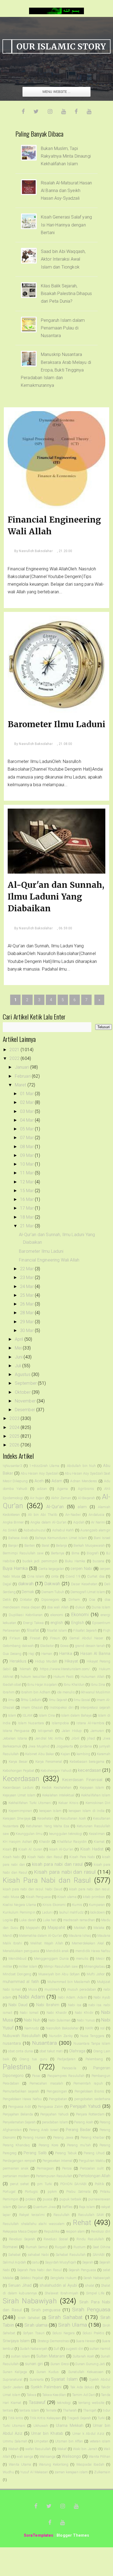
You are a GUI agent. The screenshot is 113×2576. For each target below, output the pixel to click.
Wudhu (8, 2472)
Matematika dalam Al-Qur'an (40, 1936)
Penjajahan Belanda (18, 2114)
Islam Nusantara (31, 1723)
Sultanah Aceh (84, 2356)
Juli (19, 1366)
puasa (48, 2199)
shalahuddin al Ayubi (58, 2285)
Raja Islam (87, 2207)
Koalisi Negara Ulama (19, 1905)
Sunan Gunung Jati (90, 2364)
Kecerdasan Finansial (82, 1780)
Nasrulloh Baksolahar (62, 2028)
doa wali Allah (58, 1607)
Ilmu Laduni (31, 1700)
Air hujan (37, 1498)
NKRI (89, 2028)
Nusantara (44, 2043)
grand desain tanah (90, 1646)
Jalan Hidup (72, 1731)
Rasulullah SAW (91, 2215)
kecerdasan (90, 1770)
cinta (55, 1576)
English (78, 1623)
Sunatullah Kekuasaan (86, 2372)
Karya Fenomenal (49, 1762)
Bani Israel (102, 1538)
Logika (8, 1920)
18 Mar (27, 1217)
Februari (23, 1076)
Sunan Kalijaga (15, 2372)
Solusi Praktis (93, 2333)
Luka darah (28, 1920)
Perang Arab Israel (44, 2130)
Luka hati (50, 1920)
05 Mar (27, 1129)
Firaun (55, 1638)
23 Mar (27, 1277)
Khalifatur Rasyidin (72, 1842)
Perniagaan (45, 2168)
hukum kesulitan (33, 1677)
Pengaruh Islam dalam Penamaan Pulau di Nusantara (63, 328)
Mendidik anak (57, 1951)
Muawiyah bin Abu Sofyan (59, 1974)
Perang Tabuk (66, 2153)
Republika (52, 2231)
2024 (15, 1427)
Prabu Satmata (78, 2192)
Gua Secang (12, 1654)
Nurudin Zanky (61, 2036)
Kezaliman (97, 1834)
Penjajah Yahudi (85, 2106)
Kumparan (97, 1905)
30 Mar (27, 1330)
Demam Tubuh (53, 1592)
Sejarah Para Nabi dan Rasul (39, 2270)
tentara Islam (29, 2410)
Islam (12, 1715)
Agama (63, 1489)
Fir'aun (15, 1638)
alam (82, 1507)
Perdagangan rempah (19, 2161)
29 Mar (27, 1322)
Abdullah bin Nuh (81, 1466)
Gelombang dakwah (18, 1646)
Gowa (64, 1646)
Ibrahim (9, 1692)
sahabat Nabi (38, 2255)
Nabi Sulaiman (60, 2020)
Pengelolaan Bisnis (90, 2091)
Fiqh (107, 1630)
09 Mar (27, 1155)
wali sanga (25, 2456)
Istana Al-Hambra (90, 1723)
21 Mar (27, 1226)
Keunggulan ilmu (29, 1834)
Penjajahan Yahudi (55, 2114)
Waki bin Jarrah (85, 2449)
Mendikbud (17, 1958)
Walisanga (47, 2456)
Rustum (80, 2247)
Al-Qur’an (55, 1507)
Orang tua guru (33, 2059)
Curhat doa (96, 1576)
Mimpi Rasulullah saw (61, 1966)
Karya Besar (18, 1762)
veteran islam (100, 2441)
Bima (76, 1553)
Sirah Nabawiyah (30, 2301)
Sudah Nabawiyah (34, 2349)
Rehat (82, 2223)
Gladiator (47, 1646)
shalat (90, 2285)
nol (102, 2028)
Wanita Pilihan (99, 2456)
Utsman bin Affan (69, 2441)
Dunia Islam (101, 1607)
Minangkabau (94, 1966)
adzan (42, 1489)
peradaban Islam (55, 2122)
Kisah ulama (67, 1897)
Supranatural (12, 2379)
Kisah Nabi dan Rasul (45, 1857)
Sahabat (14, 2255)
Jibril (75, 1738)
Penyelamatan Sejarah (19, 2122)
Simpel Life (95, 2293)
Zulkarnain (102, 2472)
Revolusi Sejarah (22, 2239)
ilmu (11, 1700)
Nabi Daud (18, 2005)
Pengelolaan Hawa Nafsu (22, 2099)
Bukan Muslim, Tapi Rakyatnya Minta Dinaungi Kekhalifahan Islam (66, 156)
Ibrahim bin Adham (36, 1692)
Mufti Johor (96, 1974)
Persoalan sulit (92, 2168)
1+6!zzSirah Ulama (44, 1466)
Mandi (8, 1936)
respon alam (75, 2231)
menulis (82, 1958)
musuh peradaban (82, 1989)
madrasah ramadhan (79, 1920)
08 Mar (27, 1147)
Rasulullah (62, 2215)
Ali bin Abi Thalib (43, 1515)
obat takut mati (51, 2051)
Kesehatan (45, 1818)
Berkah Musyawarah (89, 1545)
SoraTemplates (39, 2535)
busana (98, 1561)
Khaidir (44, 1842)
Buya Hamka (15, 1568)
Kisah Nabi (12, 1857)
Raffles (67, 2207)
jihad (91, 1738)
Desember (26, 1410)
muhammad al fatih (21, 1982)
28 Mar (27, 1313)
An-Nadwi (73, 1515)
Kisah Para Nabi (82, 1857)
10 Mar (27, 1164)
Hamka (66, 1654)
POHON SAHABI (73, 2184)
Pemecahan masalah (46, 2083)
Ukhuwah (41, 2426)
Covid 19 (73, 1576)
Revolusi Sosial (56, 2239)
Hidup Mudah (46, 1661)
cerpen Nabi (81, 1569)
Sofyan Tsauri (34, 2333)
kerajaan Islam (50, 1811)
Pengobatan (58, 2099)
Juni (19, 1357)
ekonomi (57, 1615)
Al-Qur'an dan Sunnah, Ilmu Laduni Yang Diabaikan (56, 897)
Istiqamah (46, 1731)
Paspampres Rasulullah (66, 2076)
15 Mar (27, 1191)
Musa (33, 1989)
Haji (32, 1654)
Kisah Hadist (92, 1849)
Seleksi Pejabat (32, 2278)
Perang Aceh (84, 2122)
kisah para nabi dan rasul (57, 1864)
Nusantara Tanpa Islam (92, 2043)
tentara (8, 2410)
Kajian (65, 1754)
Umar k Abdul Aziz (88, 2434)
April (20, 1339)
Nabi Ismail (29, 2013)
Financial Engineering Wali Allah (54, 525)
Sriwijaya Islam (16, 2341)
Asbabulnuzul (35, 1530)
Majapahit (56, 1928)
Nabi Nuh (32, 2020)
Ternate (51, 2410)
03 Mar (27, 1111)
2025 (15, 1436)
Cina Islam (36, 1576)
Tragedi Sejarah (79, 2418)
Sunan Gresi (60, 2364)
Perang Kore (49, 2145)
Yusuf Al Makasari (34, 2472)
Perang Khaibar (93, 2137)
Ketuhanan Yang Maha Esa (48, 1826)
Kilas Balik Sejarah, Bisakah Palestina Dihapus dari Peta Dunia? (66, 294)
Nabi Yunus (86, 2020)
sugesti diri (74, 2349)
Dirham (74, 1600)
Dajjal (7, 1584)
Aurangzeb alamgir (95, 1530)
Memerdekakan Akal (88, 1943)
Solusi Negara (63, 2333)
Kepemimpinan (20, 1811)
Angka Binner (13, 1522)
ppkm (52, 2192)
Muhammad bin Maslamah (69, 1982)
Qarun (22, 2207)
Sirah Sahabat (65, 2317)
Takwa (31, 2395)
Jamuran (97, 1731)
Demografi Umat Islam (88, 1592)
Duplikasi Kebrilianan (26, 1615)
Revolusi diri (101, 2231)
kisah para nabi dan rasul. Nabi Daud (33, 1889)
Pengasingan (57, 2091)
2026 (15, 1445)
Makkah (80, 1928)
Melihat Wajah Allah (47, 1943)
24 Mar (27, 1286)
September (26, 1383)
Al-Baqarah (86, 1498)
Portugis (31, 2192)
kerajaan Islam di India (87, 1811)
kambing (83, 1754)
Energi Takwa (33, 1623)
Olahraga (77, 2051)
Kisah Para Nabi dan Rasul (47, 1880)
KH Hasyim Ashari (17, 1842)
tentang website (91, 2403)
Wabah (14, 2449)
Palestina (17, 2067)
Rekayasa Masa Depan (20, 2231)
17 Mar (27, 1208)
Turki (101, 2418)
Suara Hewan (86, 2341)
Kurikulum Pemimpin (19, 1912)
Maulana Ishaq (80, 1936)
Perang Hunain (34, 2137)
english (57, 1623)
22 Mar (27, 1269)
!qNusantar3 (12, 1466)
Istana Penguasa (16, 1731)
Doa (92, 1600)
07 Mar (27, 1138)
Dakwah (52, 1584)
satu (36, 2262)
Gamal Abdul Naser (86, 1638)
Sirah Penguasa (91, 2310)
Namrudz (32, 2028)
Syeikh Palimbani (46, 2387)
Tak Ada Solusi (82, 2387)
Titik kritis (16, 2418)
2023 (15, 1418)
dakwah (26, 1584)
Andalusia (96, 1515)
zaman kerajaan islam (71, 2472)
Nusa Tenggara (92, 2036)
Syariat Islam (64, 2379)
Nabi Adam (32, 1997)
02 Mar (27, 1102)
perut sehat (19, 2184)
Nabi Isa (75, 2005)
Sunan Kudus (48, 2372)
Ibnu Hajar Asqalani (42, 1685)
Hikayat (71, 1661)
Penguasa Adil (20, 2107)
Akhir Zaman (61, 1498)
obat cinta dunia (20, 2051)
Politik (99, 2184)
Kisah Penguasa (38, 1897)
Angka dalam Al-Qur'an (49, 1522)
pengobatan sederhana (92, 2099)
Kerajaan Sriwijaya (17, 1818)
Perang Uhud (94, 2153)
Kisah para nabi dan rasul (65, 1872)
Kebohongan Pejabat (19, 1771)
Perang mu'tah (79, 2145)
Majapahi (33, 1928)
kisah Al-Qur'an (61, 1849)
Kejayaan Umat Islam (19, 1795)
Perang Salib (35, 2153)
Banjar (13, 1545)
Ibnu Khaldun (74, 1685)
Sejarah (88, 2262)
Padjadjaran (66, 2059)
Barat (46, 1545)
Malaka (99, 1928)
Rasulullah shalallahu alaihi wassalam (34, 2224)
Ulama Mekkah (70, 2426)
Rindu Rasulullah (90, 2239)
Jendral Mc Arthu (49, 1738)
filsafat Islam (57, 1630)
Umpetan (41, 2441)
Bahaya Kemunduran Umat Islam (61, 1538)
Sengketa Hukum (63, 2278)
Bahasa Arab (18, 1538)
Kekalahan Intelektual (58, 1795)
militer (8, 1966)
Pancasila (69, 2068)
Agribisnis (86, 1489)
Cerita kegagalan (51, 1569)
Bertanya (58, 1553)
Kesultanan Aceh (73, 1818)
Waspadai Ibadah (90, 2464)
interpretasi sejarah (95, 1707)
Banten (30, 1545)
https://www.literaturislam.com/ (65, 1669)
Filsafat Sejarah (85, 1630)
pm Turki (45, 2184)
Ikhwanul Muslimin (96, 1692)
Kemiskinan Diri (98, 1803)
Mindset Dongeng (17, 1974)
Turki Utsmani (14, 2426)
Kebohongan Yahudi (56, 1771)
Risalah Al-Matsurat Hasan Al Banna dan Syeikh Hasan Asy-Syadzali (66, 191)
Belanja (61, 1545)
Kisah (7, 1849)
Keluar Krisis (68, 1803)
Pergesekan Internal (58, 2161)
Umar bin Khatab (47, 2434)
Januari (22, 1067)
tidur (107, 2410)
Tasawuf (37, 2402)
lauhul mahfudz (71, 1912)
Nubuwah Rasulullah (22, 2036)
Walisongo (71, 2456)
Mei (19, 1348)
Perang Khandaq (16, 2145)
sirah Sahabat (29, 2318)
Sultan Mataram (51, 2356)
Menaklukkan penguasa (21, 1951)
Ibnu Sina (98, 1685)
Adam (57, 1481)
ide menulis (66, 1692)
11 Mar (27, 1173)
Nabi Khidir (84, 2013)
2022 (15, 1058)
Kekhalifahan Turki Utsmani (30, 1803)
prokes (31, 2199)
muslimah (52, 1989)
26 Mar (27, 1304)
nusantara (12, 2043)
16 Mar (27, 1199)
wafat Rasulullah (38, 2449)
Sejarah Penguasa (82, 2270)
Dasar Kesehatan (84, 1584)
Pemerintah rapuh (88, 2083)
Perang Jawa (63, 2137)
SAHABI (99, 2255)
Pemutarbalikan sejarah (21, 2091)
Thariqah (90, 2410)
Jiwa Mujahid (39, 1746)
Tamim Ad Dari (84, 2395)
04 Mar (27, 1120)
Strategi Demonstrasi (53, 2341)
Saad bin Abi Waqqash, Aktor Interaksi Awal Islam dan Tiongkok (63, 259)
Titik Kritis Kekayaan (45, 2418)
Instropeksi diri (61, 1707)
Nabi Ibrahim (48, 2005)
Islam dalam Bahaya (76, 1715)
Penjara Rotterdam (90, 2114)
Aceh (39, 1481)
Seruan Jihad (20, 2285)
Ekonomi (80, 1615)
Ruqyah (61, 2247)
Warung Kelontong (54, 2464)
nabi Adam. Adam (72, 1997)
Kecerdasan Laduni (18, 1787)
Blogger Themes (73, 2535)
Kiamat (99, 1842)
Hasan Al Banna (95, 1654)
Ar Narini (98, 1522)
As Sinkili (10, 1530)
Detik (7, 1600)
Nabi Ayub (102, 1997)
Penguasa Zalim (50, 2107)
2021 (15, 1050)
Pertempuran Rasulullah (54, 2176)
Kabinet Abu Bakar (40, 1754)
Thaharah (70, 2410)
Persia (67, 2168)
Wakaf (62, 2449)
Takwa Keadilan (54, 2395)
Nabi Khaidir (57, 2013)
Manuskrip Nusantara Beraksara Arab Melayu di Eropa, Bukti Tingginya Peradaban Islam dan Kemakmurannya (56, 370)
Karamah (104, 1754)
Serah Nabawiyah (97, 2278)
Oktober (23, 1392)
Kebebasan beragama (87, 1762)
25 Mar (27, 1295)
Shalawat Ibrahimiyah (62, 2293)
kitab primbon (94, 1897)
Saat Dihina (101, 2247)
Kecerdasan (21, 1779)
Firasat (35, 1638)
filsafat (33, 1630)
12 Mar (27, 1182)
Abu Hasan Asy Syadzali (40, 1473)
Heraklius (18, 1661)
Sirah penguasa (46, 2310)
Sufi (56, 2349)
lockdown (98, 1912)
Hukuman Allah (93, 1677)
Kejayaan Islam (92, 1787)
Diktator (26, 1600)
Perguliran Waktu (92, 2161)
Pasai (36, 2076)
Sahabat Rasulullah (71, 2255)
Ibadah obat (12, 1685)
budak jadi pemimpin (40, 1561)
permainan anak (15, 2168)
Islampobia (60, 1723)
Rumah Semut (37, 2247)
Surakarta (37, 2379)
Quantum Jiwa (44, 2207)
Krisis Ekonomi (54, 1905)
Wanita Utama (20, 2464)
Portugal (9, 2192)
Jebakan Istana (15, 1738)
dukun (80, 1607)
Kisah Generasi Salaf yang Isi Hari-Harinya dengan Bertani (66, 225)
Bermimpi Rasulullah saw (23, 1553)
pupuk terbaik (70, 2199)
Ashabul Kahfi (63, 1530)
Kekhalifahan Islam (96, 1795)
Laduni (47, 1912)
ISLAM (28, 1715)
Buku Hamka (75, 1561)
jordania (86, 1746)
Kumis (77, 1905)
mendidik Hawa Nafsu (93, 1951)
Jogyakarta (65, 1746)
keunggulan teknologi (66, 1834)
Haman (47, 1654)
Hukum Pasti (64, 1677)
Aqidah (79, 1522)
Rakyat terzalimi (32, 2215)
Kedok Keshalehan (57, 1787)
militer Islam (28, 1966)
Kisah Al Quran (30, 1849)
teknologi (64, 2403)
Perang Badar (78, 2130)
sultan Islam (20, 2356)
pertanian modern (16, 2176)
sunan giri (34, 2364)
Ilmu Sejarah (58, 1700)
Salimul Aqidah (14, 2262)
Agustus (23, 1374)
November (26, 1401)
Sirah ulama (36, 2325)
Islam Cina (47, 1715)
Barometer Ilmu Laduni (56, 724)
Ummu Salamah (15, 2441)
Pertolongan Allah (94, 2176)
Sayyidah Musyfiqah (61, 2262)
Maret (21, 1085)
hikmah (25, 1669)
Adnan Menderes (84, 1481)
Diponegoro (50, 1600)
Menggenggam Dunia (51, 1958)
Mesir (100, 1958)
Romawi (10, 2247)
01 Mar (27, 1094)
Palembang (94, 2059)
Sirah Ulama (73, 2325)
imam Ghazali (32, 1707)
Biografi (93, 1553)
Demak (28, 1592)
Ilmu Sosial (82, 1700)
